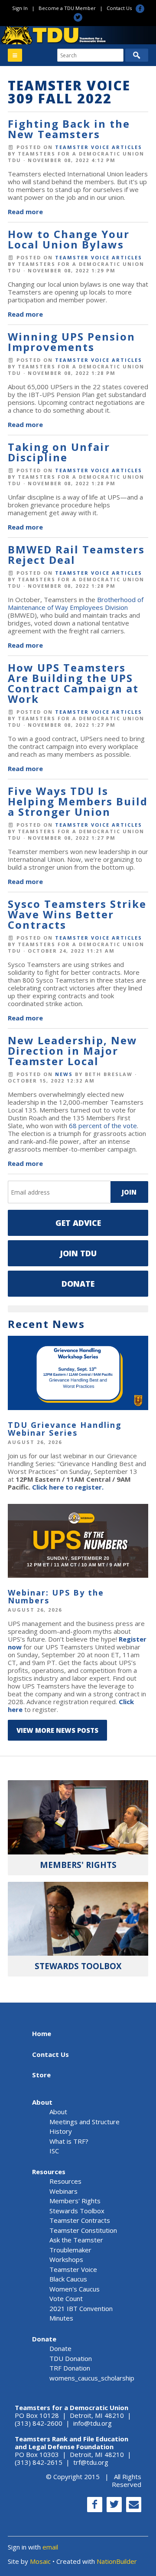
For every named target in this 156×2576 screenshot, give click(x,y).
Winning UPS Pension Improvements (71, 342)
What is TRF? (69, 2141)
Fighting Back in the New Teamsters (69, 129)
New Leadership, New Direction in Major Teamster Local (73, 1051)
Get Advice (78, 1223)
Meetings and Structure (84, 2122)
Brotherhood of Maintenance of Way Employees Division (76, 603)
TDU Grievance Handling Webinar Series (65, 1429)
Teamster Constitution (83, 2230)
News (64, 1074)
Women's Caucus (75, 2289)
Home (42, 2033)
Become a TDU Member (67, 8)
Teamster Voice (73, 2269)
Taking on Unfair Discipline (59, 452)
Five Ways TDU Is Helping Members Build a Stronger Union (78, 801)
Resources (49, 2172)
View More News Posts (57, 1730)
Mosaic (40, 2561)
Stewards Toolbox (77, 2211)
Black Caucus (68, 2279)
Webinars (63, 2191)
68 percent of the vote (103, 1126)
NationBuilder (117, 2561)
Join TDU (78, 1253)
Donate (78, 1284)
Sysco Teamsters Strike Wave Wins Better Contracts (77, 914)
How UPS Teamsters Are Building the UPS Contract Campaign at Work (73, 683)
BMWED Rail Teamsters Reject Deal (76, 555)
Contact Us (119, 8)
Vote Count (66, 2298)
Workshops (66, 2259)
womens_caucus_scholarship (92, 2378)
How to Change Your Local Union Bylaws (69, 239)
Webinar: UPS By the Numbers (56, 1596)
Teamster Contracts (80, 2220)
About (42, 2102)
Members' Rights (75, 2201)
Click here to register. (68, 1487)
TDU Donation (71, 2358)
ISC (54, 2151)
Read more (25, 212)
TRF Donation (70, 2368)
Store (41, 2075)
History (61, 2131)
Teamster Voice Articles (99, 147)
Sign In (20, 8)
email (50, 2547)
